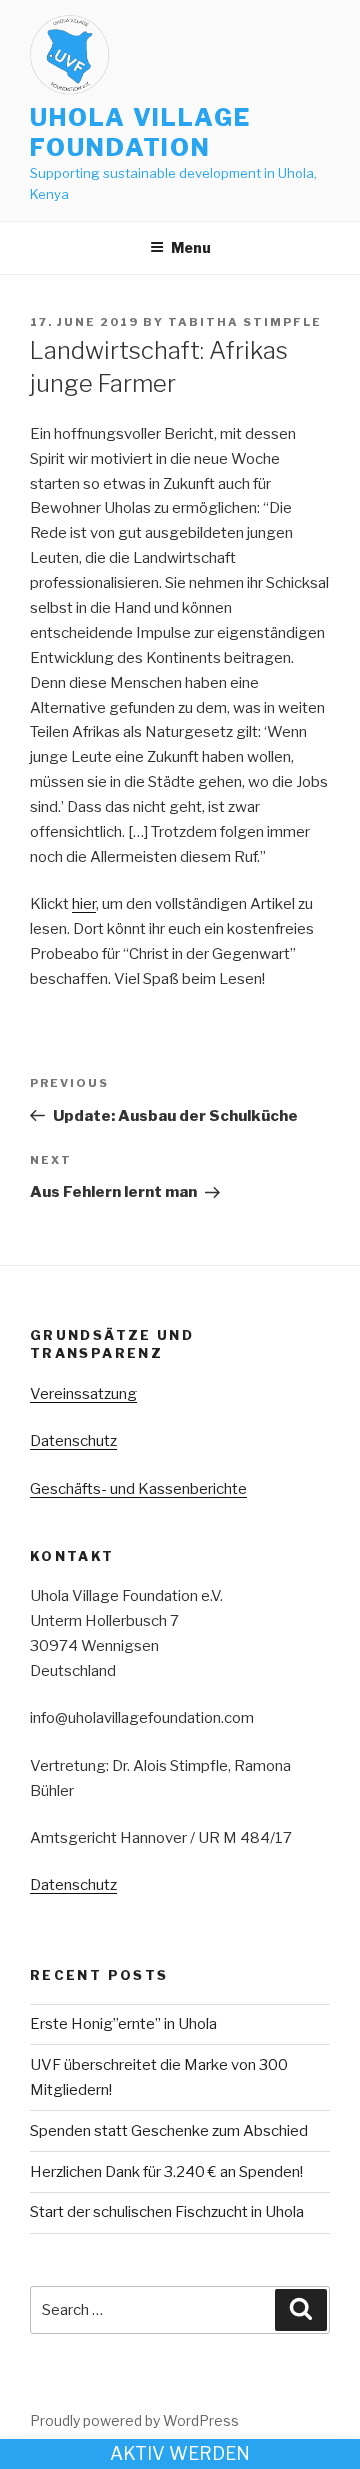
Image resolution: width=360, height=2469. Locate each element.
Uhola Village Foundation (140, 132)
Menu (191, 247)
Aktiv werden (180, 2453)
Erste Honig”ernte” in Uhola (123, 2024)
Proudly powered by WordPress (134, 2420)
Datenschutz (73, 1441)
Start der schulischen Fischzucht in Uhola (167, 2212)
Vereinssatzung (83, 1394)
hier (84, 904)
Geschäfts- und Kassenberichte (138, 1489)
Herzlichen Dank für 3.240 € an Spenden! (166, 2172)
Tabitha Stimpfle (245, 322)
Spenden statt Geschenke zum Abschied (169, 2131)
